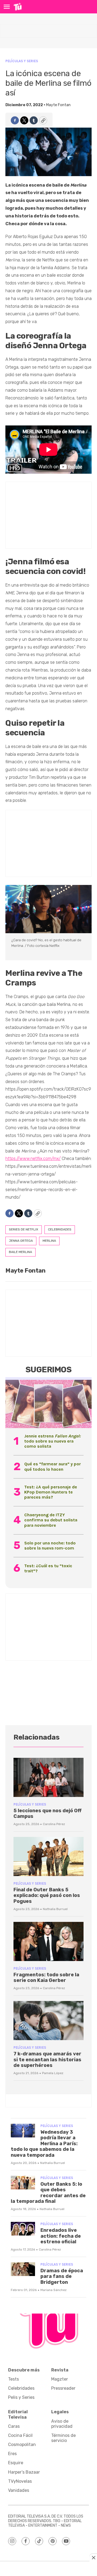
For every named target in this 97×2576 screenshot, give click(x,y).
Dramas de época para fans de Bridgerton (62, 2276)
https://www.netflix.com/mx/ (33, 1159)
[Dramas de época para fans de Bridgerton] (23, 2269)
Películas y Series (22, 61)
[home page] (18, 7)
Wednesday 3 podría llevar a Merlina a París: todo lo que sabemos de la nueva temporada (44, 2144)
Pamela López (53, 2073)
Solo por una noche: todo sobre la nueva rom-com (50, 1545)
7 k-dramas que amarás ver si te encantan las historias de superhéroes (47, 2060)
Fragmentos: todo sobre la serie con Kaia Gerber (46, 1978)
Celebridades (60, 1229)
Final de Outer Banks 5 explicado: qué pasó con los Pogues (47, 1895)
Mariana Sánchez (53, 2290)
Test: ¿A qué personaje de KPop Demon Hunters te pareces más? (51, 1492)
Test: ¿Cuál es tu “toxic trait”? (48, 1568)
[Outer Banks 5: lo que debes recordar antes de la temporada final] (23, 2183)
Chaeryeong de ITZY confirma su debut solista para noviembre (51, 1520)
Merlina (49, 1241)
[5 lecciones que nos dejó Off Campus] (48, 1777)
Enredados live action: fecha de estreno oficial (61, 2236)
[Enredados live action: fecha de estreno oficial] (23, 2229)
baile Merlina (20, 1252)
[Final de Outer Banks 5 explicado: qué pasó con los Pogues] (48, 1856)
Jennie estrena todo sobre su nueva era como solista (52, 1441)
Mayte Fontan (58, 105)
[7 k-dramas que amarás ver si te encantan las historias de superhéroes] (48, 2021)
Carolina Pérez (54, 1824)
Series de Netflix (24, 1229)
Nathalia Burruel (55, 1909)
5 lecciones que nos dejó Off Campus (48, 1814)
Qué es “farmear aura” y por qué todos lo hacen (53, 1466)
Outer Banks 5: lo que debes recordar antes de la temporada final (48, 2193)
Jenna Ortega (21, 1241)
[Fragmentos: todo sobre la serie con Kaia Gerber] (48, 1941)
